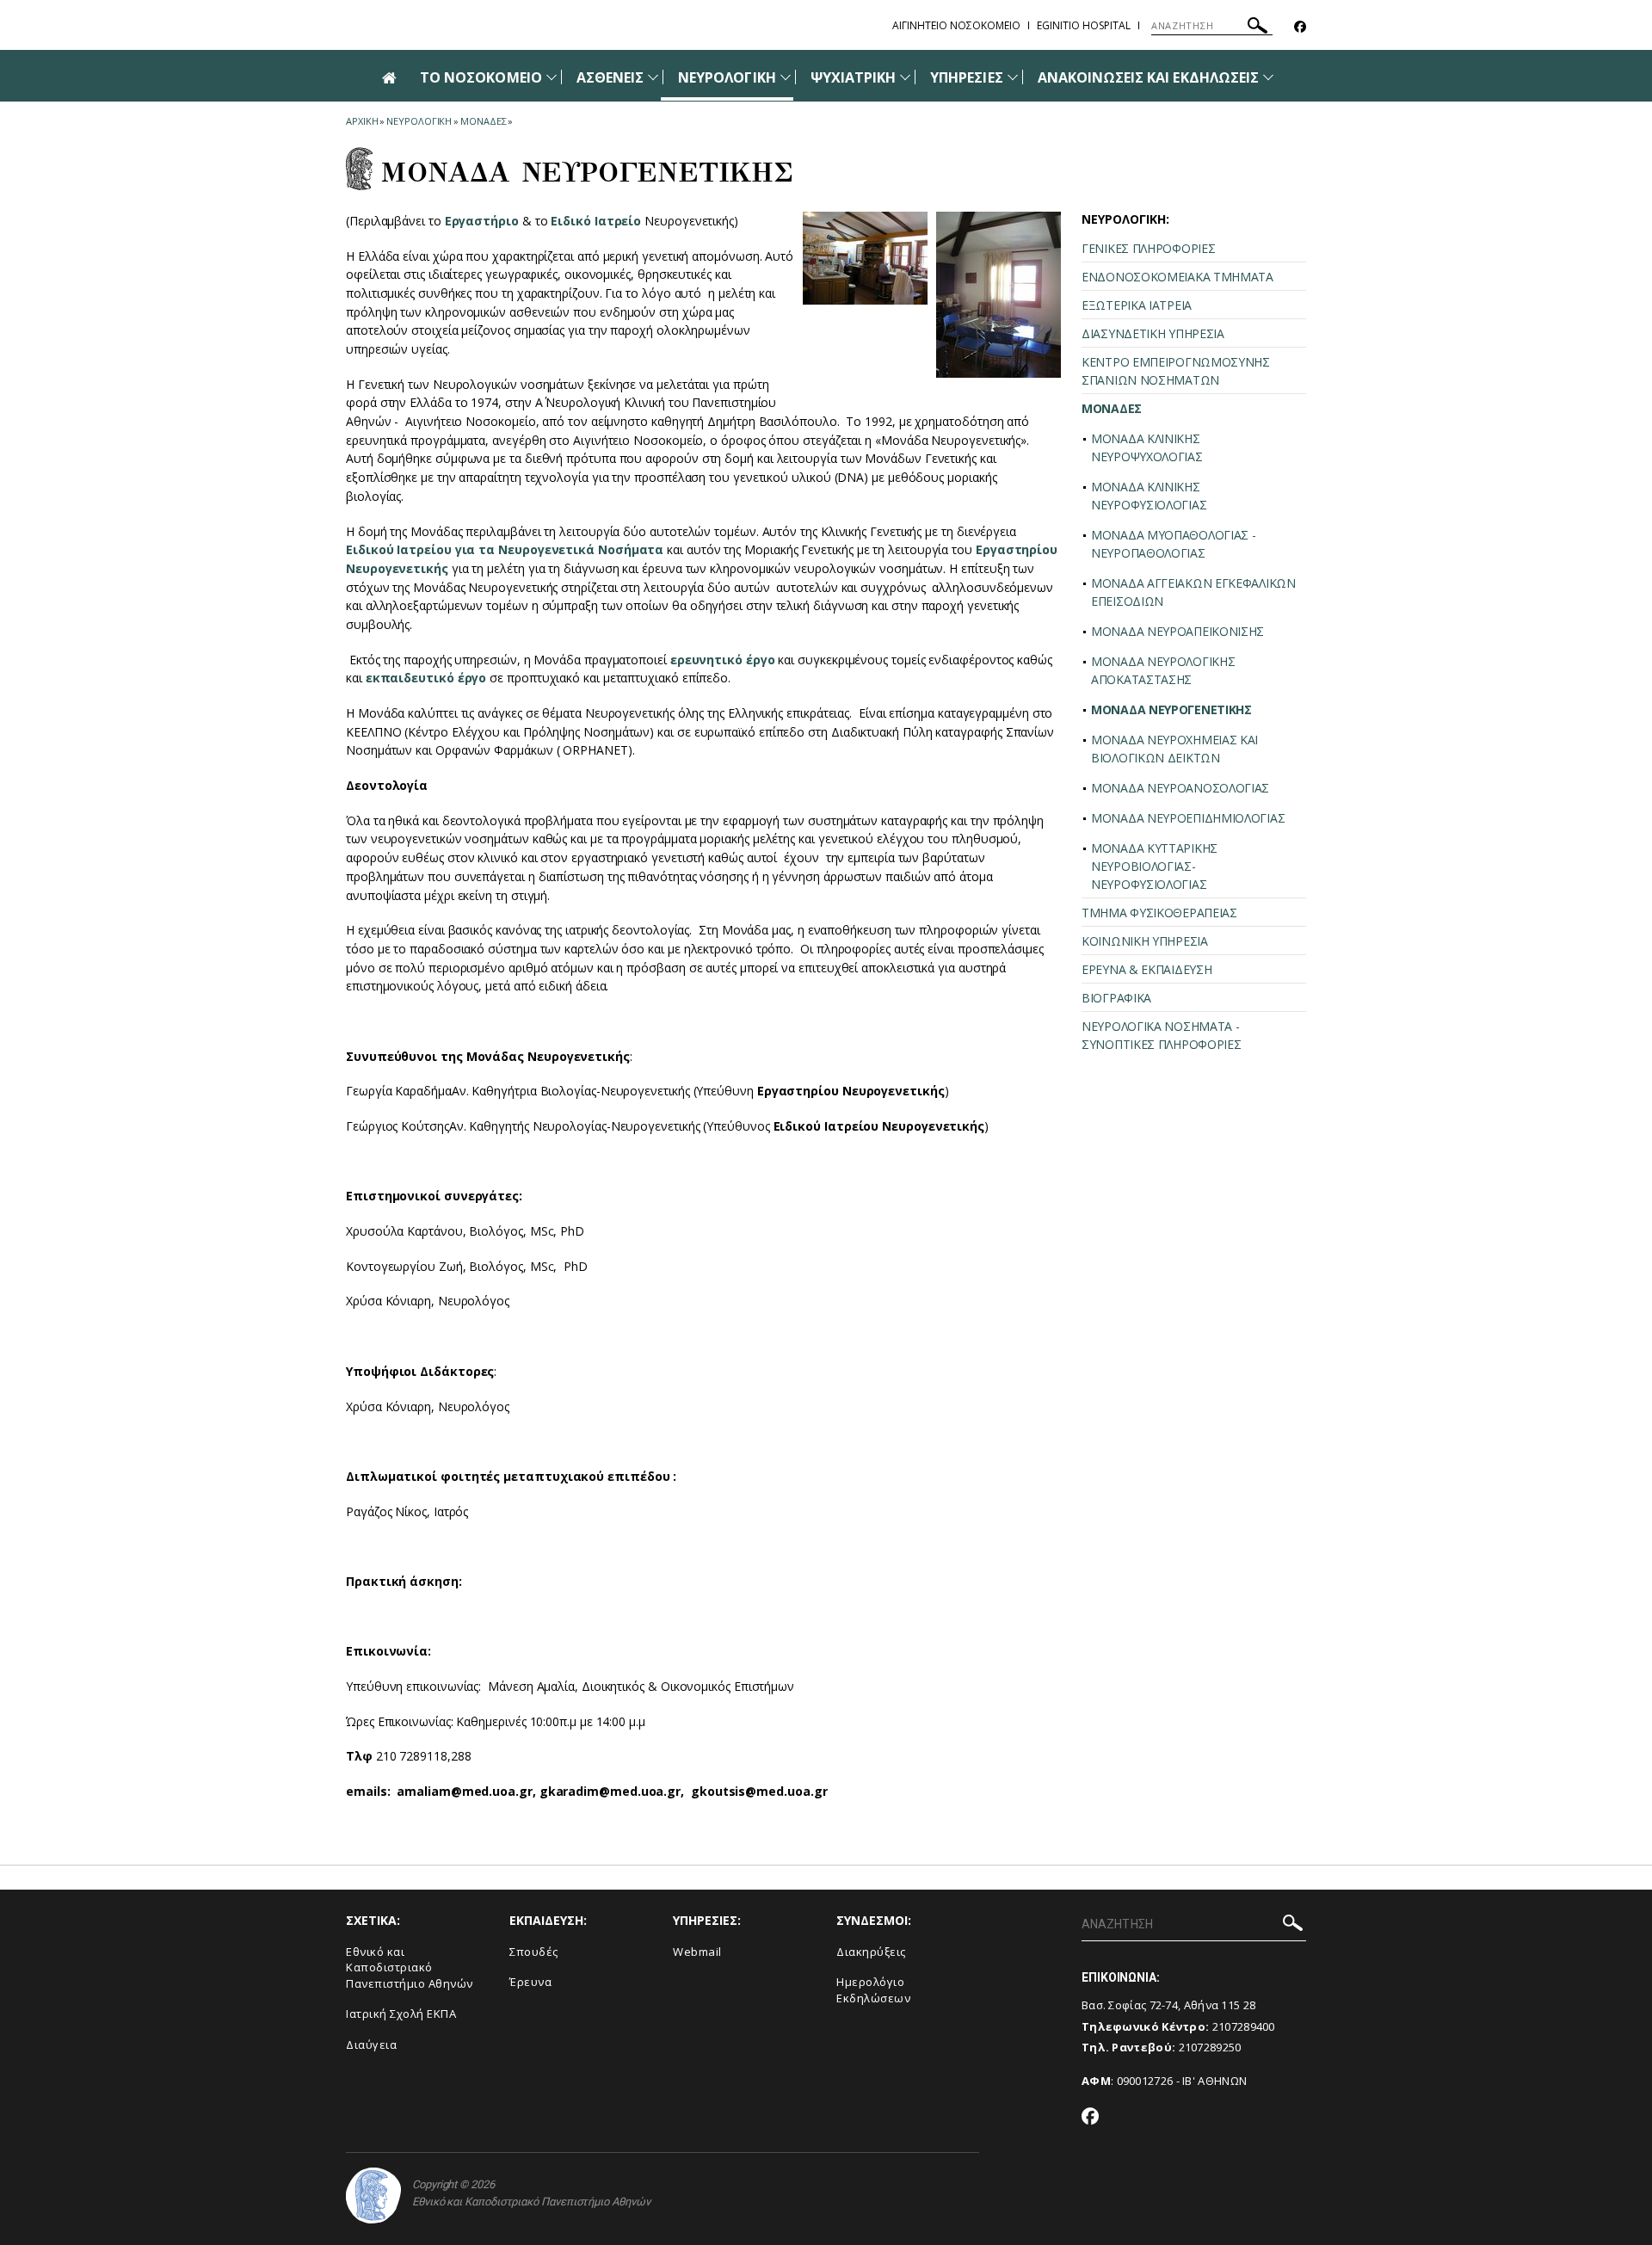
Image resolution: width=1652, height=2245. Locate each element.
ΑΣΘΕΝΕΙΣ (610, 77)
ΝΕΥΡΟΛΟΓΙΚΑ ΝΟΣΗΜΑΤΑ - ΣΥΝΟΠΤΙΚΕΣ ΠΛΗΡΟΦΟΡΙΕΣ (1161, 1035)
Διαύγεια (371, 2045)
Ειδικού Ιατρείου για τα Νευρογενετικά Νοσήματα (505, 549)
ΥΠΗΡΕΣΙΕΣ (966, 77)
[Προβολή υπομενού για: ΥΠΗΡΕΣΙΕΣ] (1013, 77)
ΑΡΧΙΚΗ (362, 121)
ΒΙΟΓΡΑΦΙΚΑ (1116, 998)
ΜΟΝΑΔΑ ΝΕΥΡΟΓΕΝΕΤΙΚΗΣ (1171, 709)
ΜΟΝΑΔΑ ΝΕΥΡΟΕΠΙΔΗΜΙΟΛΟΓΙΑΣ (1188, 818)
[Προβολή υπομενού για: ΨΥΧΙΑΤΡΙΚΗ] (905, 77)
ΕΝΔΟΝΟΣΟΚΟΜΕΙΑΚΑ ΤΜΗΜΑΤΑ (1177, 277)
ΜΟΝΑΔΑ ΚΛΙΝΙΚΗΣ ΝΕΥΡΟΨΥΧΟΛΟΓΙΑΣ (1147, 447)
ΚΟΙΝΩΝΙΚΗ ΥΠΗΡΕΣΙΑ (1145, 941)
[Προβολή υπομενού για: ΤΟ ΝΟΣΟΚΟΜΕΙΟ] (552, 77)
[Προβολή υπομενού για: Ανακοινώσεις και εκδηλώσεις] (1268, 77)
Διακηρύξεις (871, 1952)
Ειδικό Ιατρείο (596, 221)
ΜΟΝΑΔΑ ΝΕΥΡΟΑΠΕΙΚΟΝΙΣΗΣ (1177, 631)
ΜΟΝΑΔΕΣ (483, 121)
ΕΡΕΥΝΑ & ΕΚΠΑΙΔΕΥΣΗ (1147, 969)
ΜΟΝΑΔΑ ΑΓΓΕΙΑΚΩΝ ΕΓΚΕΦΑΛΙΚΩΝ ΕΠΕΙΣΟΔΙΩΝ (1193, 592)
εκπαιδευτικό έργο (426, 678)
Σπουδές (534, 1952)
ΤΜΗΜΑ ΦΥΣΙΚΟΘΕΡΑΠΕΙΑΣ (1159, 913)
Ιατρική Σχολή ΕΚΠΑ (401, 2014)
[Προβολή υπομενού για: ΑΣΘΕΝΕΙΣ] (653, 77)
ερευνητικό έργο (723, 660)
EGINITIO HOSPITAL (1084, 25)
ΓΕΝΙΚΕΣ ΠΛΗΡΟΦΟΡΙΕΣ (1148, 248)
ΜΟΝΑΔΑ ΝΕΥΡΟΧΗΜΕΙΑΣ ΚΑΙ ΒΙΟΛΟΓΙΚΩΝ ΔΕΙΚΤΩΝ (1174, 749)
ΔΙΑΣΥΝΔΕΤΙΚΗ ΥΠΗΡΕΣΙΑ (1153, 333)
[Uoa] (373, 2196)
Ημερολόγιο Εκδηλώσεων (873, 1990)
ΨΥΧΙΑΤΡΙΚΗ (854, 77)
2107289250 (1210, 2047)
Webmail (697, 1952)
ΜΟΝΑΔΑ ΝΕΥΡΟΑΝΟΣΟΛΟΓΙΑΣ (1180, 788)
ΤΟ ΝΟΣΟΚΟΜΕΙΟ (481, 77)
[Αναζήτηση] (1257, 28)
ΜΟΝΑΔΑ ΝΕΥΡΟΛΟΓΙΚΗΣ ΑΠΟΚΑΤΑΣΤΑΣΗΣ (1163, 670)
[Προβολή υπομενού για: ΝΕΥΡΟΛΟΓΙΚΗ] (786, 77)
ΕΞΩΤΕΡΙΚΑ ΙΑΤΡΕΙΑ (1137, 305)
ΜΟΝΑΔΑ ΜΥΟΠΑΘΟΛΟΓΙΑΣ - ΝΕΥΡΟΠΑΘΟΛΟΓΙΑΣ (1173, 544)
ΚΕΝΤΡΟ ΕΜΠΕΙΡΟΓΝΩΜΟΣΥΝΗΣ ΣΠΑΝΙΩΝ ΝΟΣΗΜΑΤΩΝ (1176, 371)
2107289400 (1244, 2026)
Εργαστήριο (482, 221)
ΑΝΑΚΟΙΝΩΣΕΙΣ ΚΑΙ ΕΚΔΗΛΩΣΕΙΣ (1148, 77)
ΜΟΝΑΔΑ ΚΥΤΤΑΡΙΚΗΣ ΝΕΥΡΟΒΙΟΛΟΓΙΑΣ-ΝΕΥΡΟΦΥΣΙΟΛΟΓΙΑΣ (1154, 866)
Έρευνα (530, 1982)
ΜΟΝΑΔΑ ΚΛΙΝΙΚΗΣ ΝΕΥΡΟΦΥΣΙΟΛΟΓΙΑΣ (1149, 496)
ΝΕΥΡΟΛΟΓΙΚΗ (727, 77)
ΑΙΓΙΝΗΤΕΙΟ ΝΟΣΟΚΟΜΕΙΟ (956, 25)
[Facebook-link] (1300, 27)
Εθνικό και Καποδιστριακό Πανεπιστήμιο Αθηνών (410, 1967)
